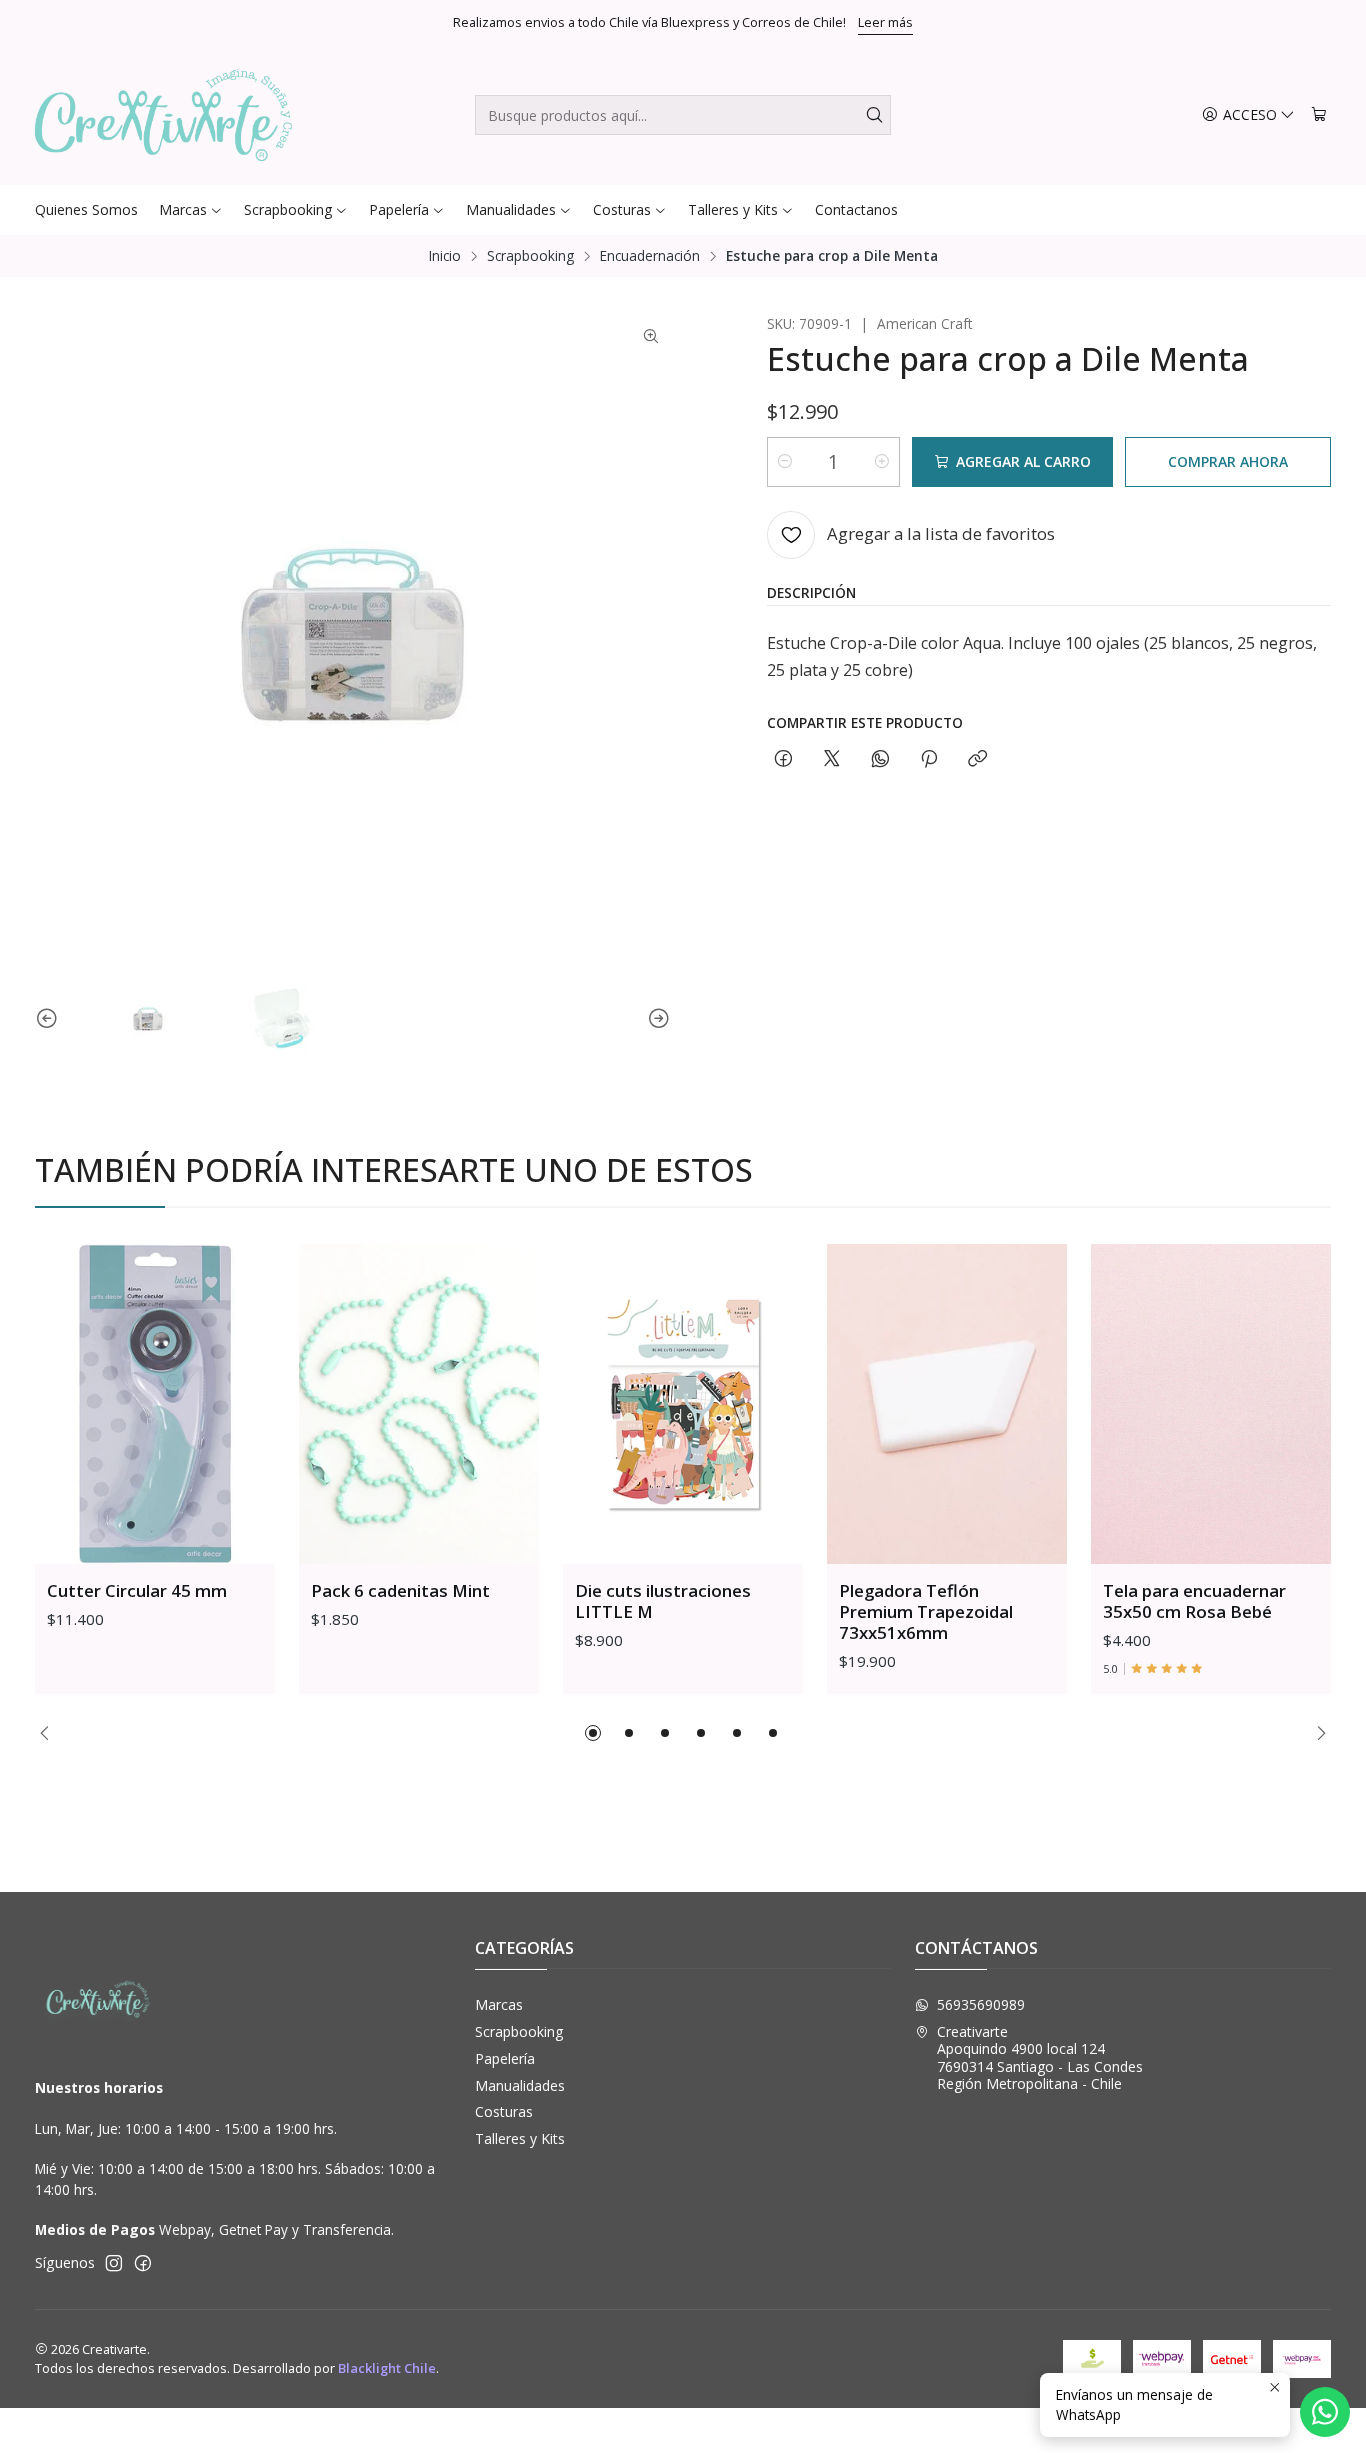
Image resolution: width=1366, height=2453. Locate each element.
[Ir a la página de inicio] (163, 115)
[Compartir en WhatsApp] (880, 759)
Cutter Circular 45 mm (137, 1590)
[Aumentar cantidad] (882, 462)
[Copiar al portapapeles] (977, 759)
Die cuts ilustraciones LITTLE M (663, 1601)
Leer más (885, 22)
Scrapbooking (530, 256)
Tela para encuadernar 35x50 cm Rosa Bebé (1194, 1601)
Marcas (499, 2004)
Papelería (505, 2058)
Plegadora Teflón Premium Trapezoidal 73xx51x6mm (926, 1611)
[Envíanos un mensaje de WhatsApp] (1325, 2412)
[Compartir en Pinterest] (929, 759)
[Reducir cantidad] (785, 462)
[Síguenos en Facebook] (143, 2263)
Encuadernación (650, 256)
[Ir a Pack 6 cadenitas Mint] (419, 1404)
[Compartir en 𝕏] (832, 759)
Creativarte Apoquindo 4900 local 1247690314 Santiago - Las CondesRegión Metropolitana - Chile (1040, 2058)
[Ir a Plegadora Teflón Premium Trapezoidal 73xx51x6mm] (947, 1404)
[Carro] (1319, 115)
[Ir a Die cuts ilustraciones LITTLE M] (683, 1404)
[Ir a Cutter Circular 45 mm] (155, 1404)
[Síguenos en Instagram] (114, 2263)
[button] (593, 1733)
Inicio (445, 256)
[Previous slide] (50, 1019)
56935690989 (981, 2004)
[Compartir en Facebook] (783, 759)
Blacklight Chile (387, 2368)
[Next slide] (656, 1019)
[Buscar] (874, 115)
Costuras (504, 2111)
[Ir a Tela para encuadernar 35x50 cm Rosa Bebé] (1211, 1404)
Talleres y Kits (520, 2138)
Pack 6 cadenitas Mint (400, 1590)
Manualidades (520, 2085)
